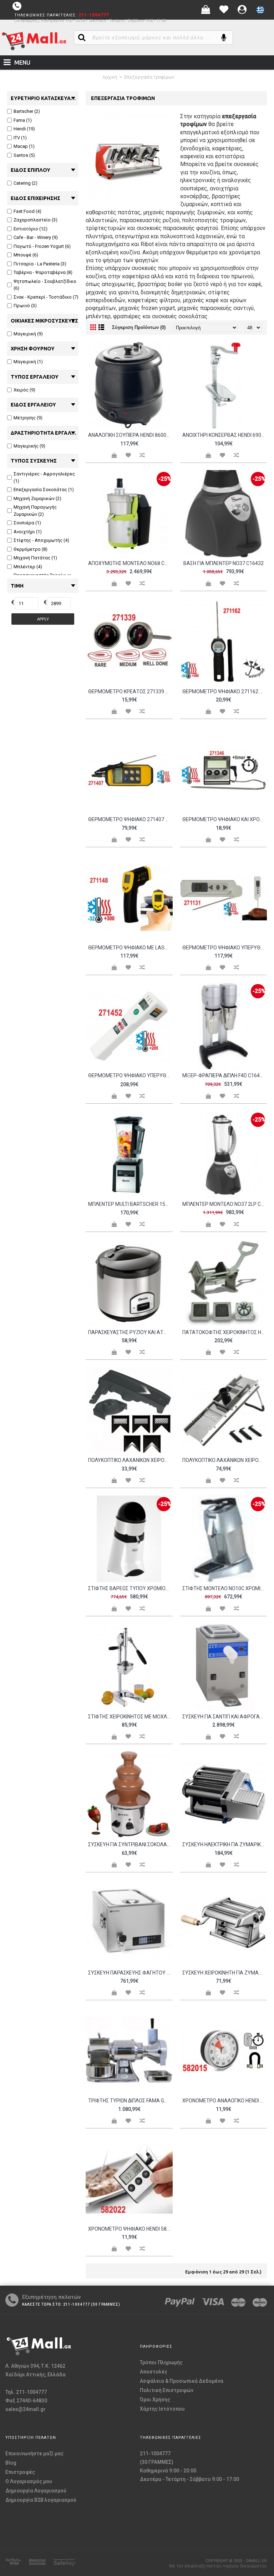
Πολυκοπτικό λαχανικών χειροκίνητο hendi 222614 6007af (130, 1460)
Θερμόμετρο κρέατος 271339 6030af (130, 692)
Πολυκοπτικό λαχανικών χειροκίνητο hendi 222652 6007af (225, 1460)
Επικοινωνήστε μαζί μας (34, 2453)
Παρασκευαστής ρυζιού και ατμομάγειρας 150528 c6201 (130, 1332)
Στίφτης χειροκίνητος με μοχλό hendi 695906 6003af (130, 1717)
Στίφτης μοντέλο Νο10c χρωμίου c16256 (225, 1588)
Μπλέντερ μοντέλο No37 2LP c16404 (225, 1204)
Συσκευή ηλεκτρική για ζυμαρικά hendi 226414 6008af (225, 1844)
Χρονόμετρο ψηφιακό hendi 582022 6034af (130, 2229)
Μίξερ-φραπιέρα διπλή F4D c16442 (224, 1075)
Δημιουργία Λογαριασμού (36, 2491)
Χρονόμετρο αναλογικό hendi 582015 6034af (225, 2101)
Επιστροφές (20, 2472)
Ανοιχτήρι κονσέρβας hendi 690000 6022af (225, 435)
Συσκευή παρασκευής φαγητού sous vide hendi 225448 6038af (130, 1973)
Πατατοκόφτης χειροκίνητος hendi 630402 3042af (225, 1332)
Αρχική (110, 77)
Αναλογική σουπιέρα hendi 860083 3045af (130, 435)
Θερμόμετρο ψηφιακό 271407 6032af (130, 819)
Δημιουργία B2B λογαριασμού (41, 2500)
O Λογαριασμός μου (29, 2481)
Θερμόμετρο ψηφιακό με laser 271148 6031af (130, 948)
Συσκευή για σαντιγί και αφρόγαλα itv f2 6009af (225, 1717)
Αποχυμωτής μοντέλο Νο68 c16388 (130, 563)
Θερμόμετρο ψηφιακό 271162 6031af (225, 692)
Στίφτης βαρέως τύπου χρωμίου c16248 (130, 1588)
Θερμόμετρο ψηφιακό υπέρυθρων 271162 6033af (130, 1075)
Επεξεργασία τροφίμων (149, 77)
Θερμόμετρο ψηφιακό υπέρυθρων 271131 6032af (225, 948)
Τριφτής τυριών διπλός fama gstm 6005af (130, 2101)
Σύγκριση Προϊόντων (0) (139, 327)
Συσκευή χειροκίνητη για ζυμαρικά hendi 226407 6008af (225, 1973)
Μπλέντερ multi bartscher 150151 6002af (130, 1204)
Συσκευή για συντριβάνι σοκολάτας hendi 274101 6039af (130, 1844)
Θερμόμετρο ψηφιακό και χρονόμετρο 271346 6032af (225, 819)
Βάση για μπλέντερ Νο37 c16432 (224, 563)
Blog (11, 2463)
